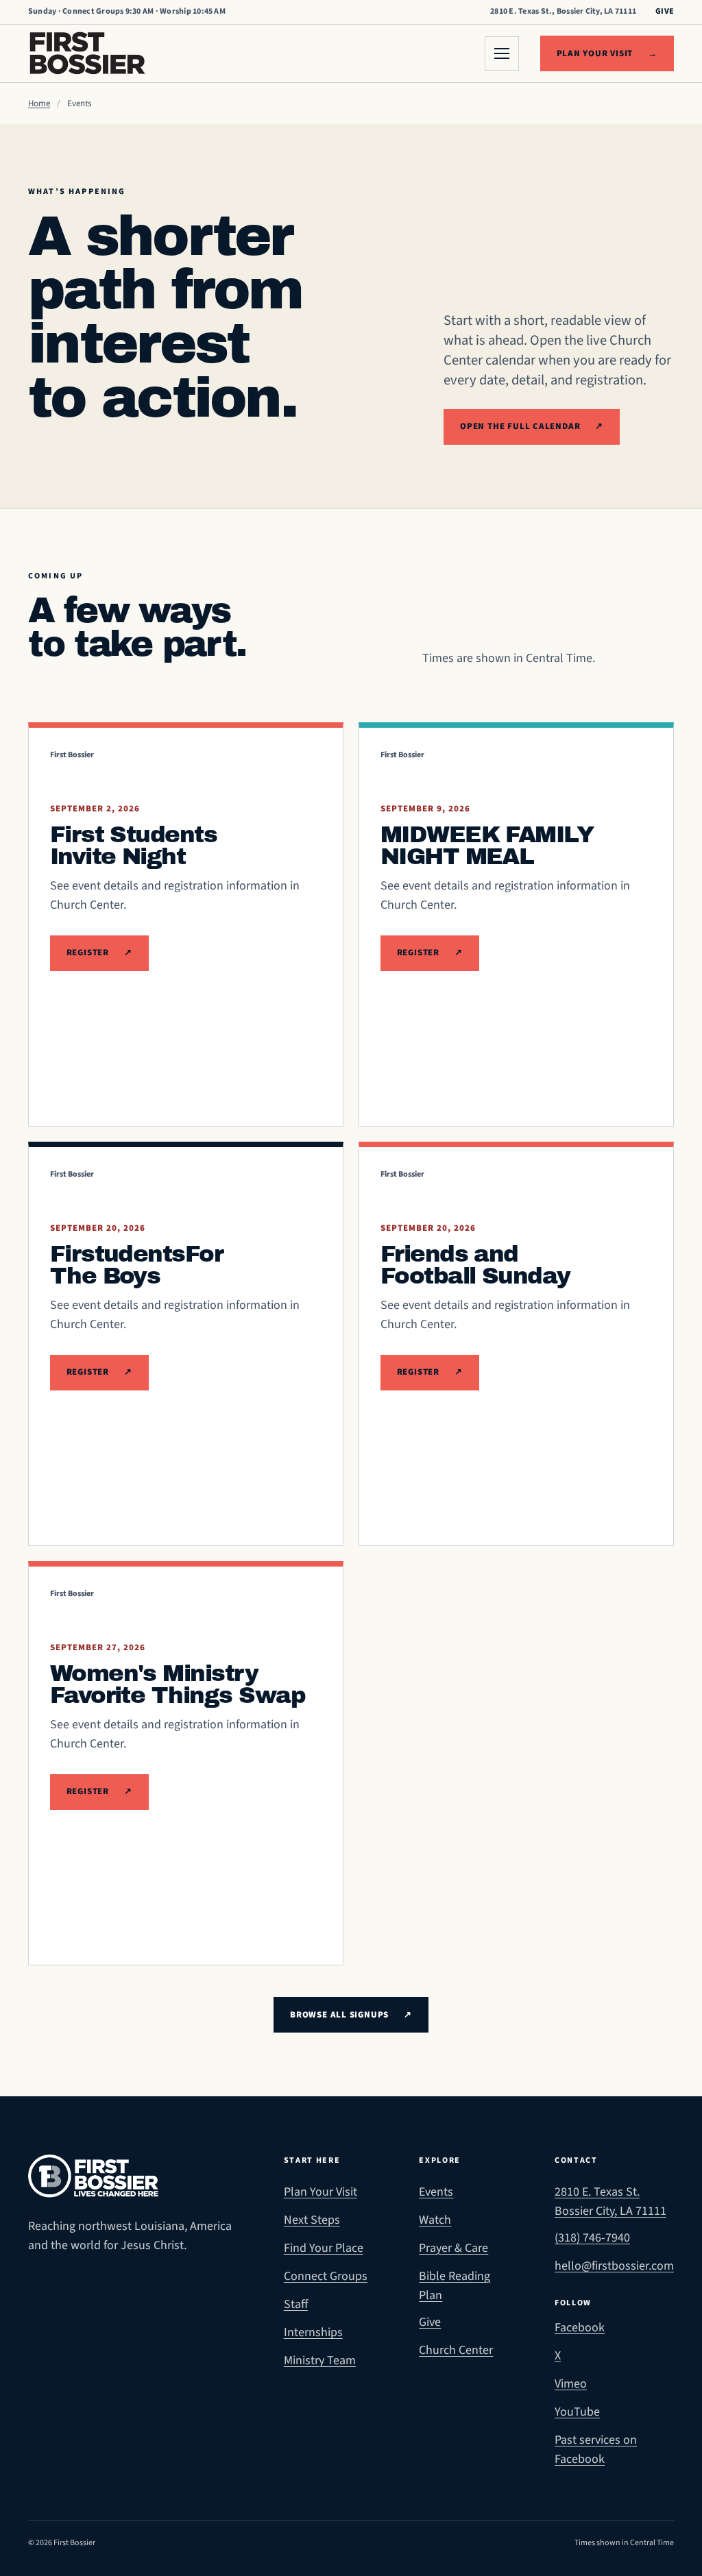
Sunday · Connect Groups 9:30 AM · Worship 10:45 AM (127, 11)
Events (436, 2192)
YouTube (614, 2412)
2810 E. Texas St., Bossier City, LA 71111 (563, 11)
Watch (435, 2220)
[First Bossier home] (87, 53)
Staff (296, 2304)
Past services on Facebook (614, 2450)
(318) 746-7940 (592, 2238)
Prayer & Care (453, 2248)
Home (39, 103)
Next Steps (312, 2220)
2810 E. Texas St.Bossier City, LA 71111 (610, 2201)
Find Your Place (324, 2248)
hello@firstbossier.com (614, 2266)
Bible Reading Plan (455, 2286)
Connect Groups (326, 2276)
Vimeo (614, 2383)
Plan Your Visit (320, 2192)
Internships (313, 2332)
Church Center (456, 2350)
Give (665, 11)
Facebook (614, 2327)
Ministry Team (320, 2360)
